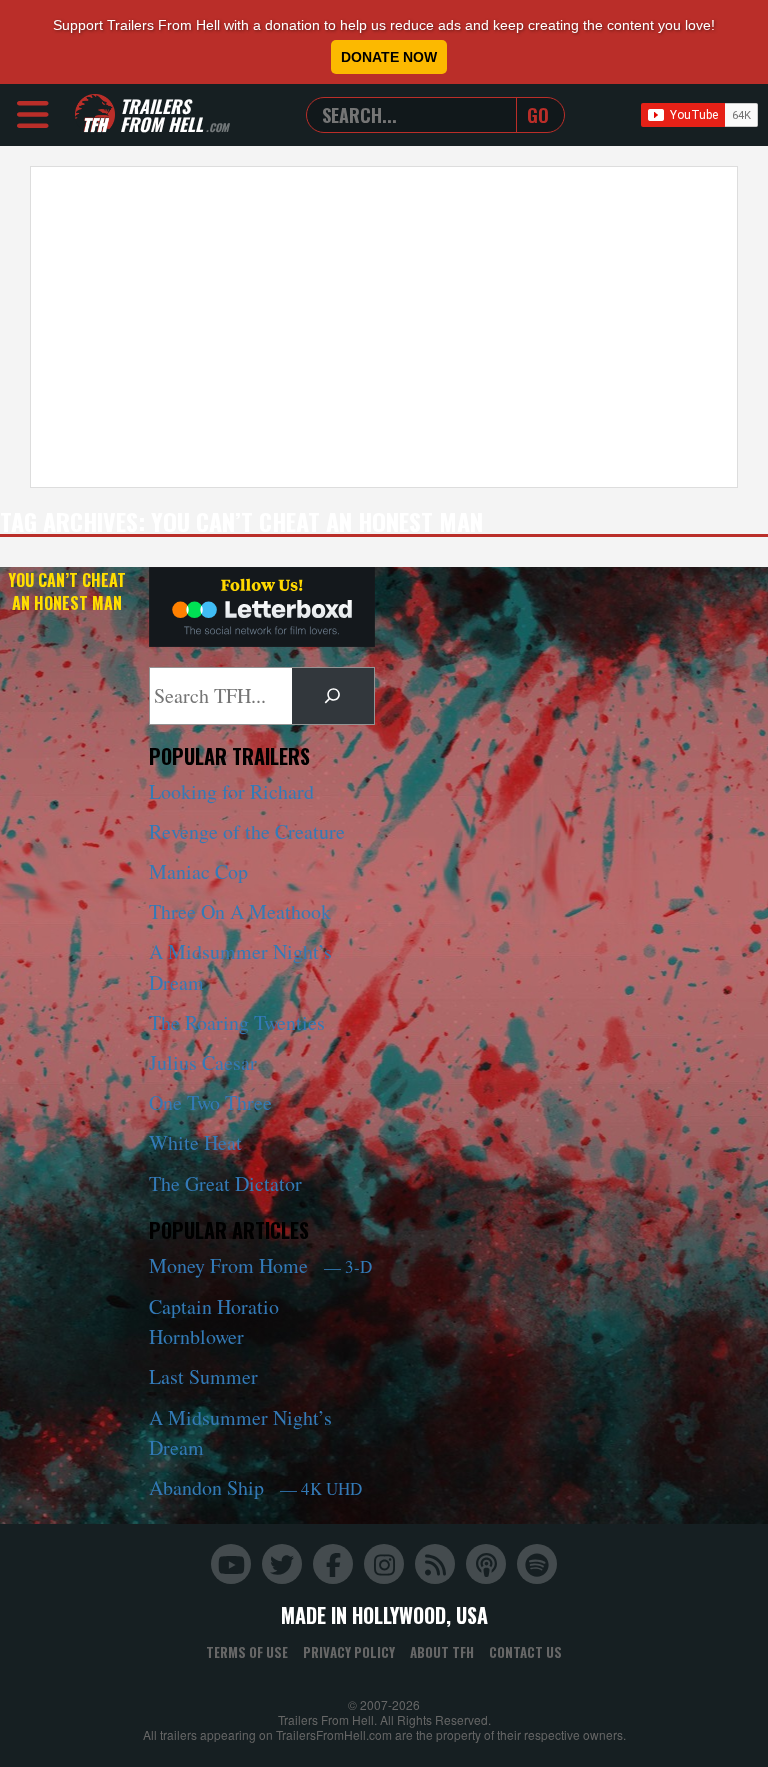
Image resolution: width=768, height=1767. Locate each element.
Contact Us (525, 1652)
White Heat (195, 1142)
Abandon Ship (255, 1487)
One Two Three (210, 1102)
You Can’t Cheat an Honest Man (67, 591)
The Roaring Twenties (237, 1022)
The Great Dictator (225, 1183)
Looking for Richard (231, 791)
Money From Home (260, 1265)
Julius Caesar (203, 1062)
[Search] (333, 696)
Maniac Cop (198, 871)
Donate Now (389, 57)
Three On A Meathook (240, 911)
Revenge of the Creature (247, 831)
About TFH (442, 1652)
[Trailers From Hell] (95, 114)
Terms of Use (247, 1652)
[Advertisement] (384, 327)
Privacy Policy (349, 1652)
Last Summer (203, 1376)
